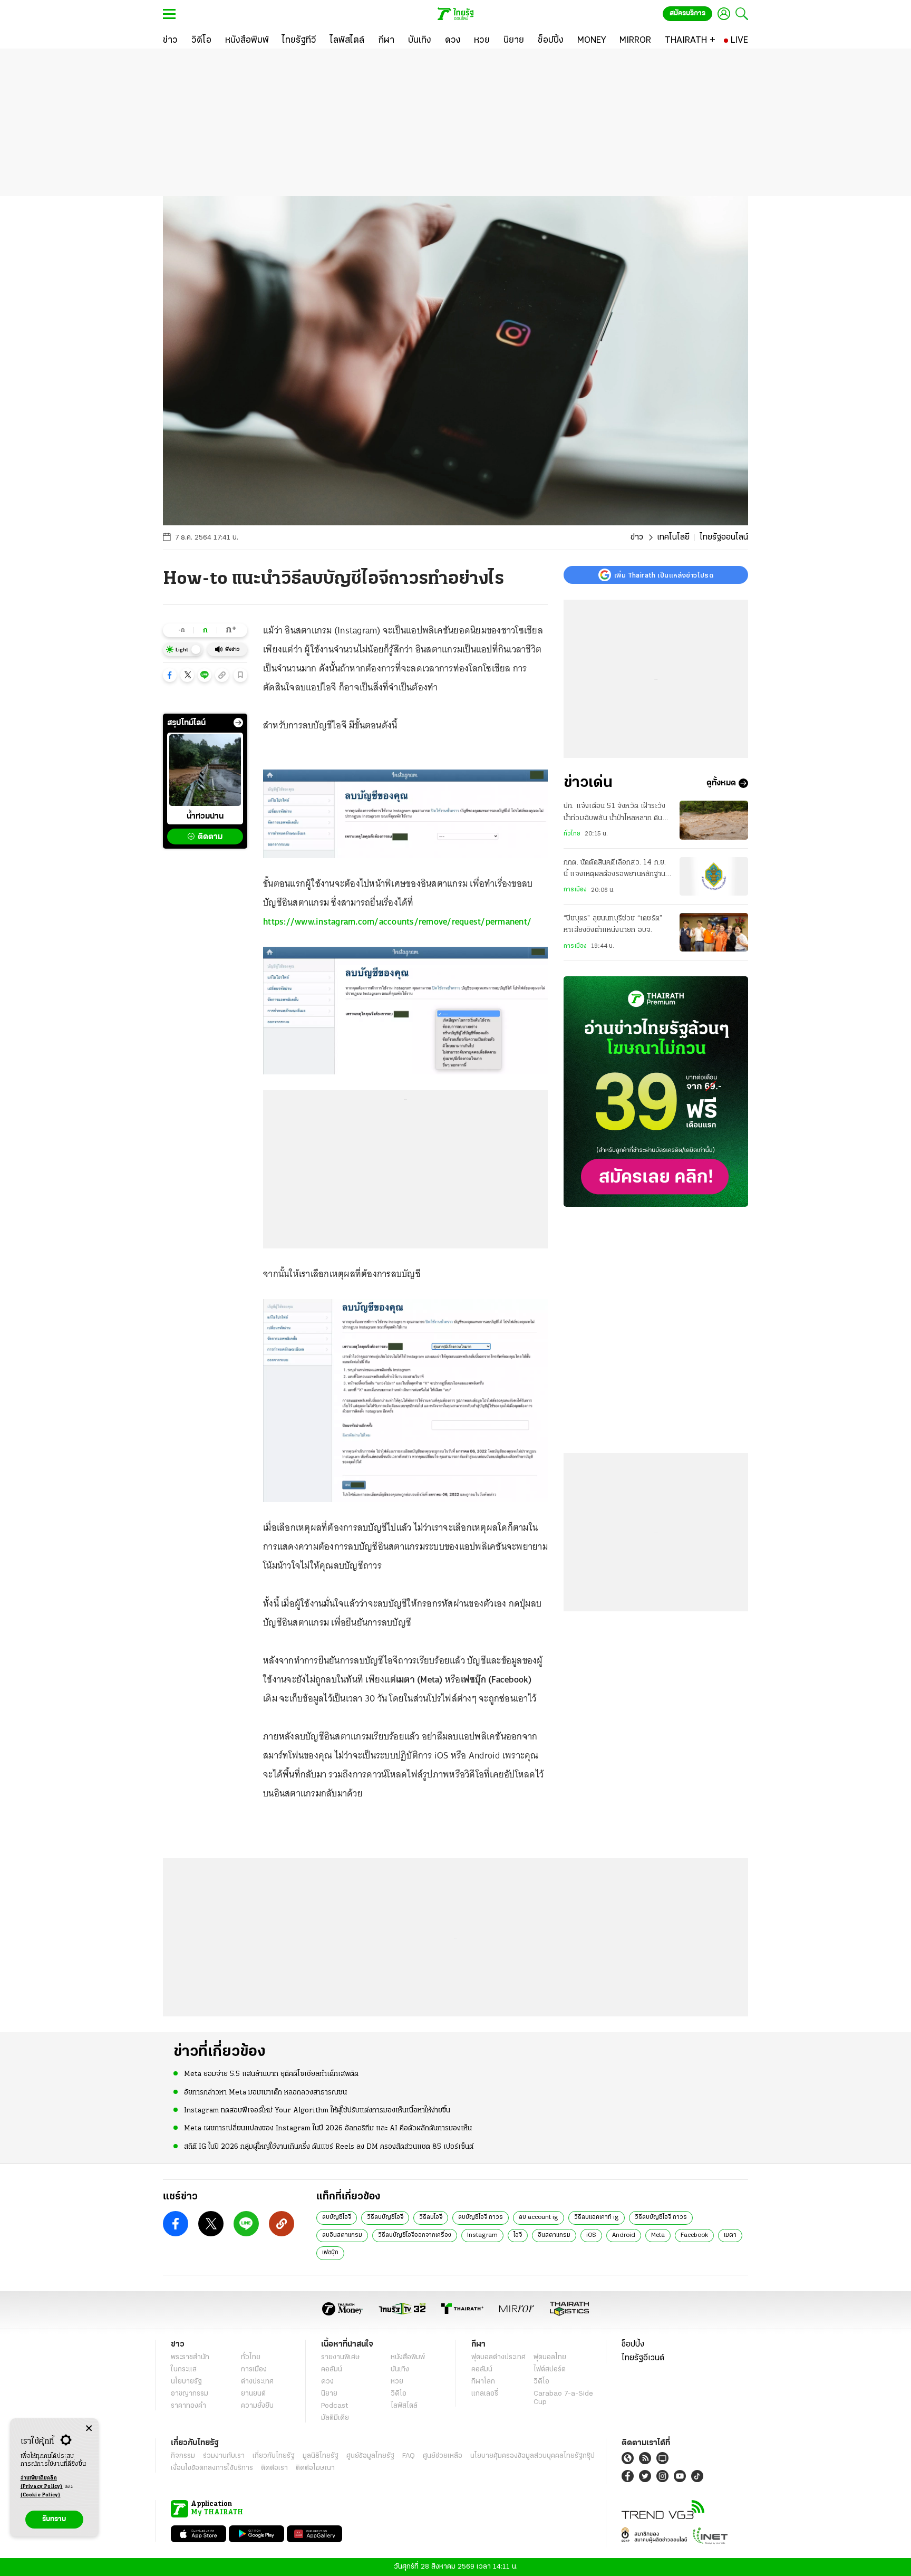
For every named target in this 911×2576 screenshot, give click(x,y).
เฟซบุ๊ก (330, 2253)
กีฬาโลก (483, 2382)
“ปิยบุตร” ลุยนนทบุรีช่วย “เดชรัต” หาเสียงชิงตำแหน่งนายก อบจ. (613, 924)
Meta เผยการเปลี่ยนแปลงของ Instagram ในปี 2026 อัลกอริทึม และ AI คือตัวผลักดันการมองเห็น (328, 2128)
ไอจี (518, 2235)
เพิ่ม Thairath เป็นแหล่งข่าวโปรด (664, 575)
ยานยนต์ (253, 2394)
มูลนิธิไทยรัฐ (321, 2456)
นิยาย (329, 2394)
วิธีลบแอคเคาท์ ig (597, 2217)
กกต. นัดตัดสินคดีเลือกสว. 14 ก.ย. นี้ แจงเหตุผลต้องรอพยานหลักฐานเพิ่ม (615, 870)
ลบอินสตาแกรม (342, 2235)
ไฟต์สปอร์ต (550, 2370)
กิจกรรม (183, 2456)
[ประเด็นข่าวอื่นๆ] (238, 723)
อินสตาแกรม (554, 2235)
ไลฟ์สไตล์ (404, 2406)
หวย (397, 2382)
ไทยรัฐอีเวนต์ (643, 2358)
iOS (591, 2235)
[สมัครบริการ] (656, 1092)
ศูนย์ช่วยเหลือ (443, 2456)
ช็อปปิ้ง (633, 2344)
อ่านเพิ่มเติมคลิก (42, 2482)
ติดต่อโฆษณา (315, 2468)
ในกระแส (184, 2370)
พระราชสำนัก (190, 2357)
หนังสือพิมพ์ (408, 2357)
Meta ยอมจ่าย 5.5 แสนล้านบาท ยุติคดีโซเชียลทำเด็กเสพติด (271, 2074)
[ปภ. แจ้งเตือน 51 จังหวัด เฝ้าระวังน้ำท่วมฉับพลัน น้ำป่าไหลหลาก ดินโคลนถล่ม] (714, 820)
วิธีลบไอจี (431, 2217)
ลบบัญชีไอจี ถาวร (481, 2217)
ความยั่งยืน (257, 2406)
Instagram (482, 2235)
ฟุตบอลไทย (550, 2357)
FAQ (409, 2456)
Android (624, 2235)
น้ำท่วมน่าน (205, 816)
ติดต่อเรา (274, 2468)
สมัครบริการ (687, 13)
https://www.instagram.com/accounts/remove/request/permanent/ (397, 921)
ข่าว (637, 537)
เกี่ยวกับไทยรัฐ (274, 2456)
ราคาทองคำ (188, 2406)
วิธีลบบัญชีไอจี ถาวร (661, 2217)
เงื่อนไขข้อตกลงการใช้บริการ (212, 2468)
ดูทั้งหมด (721, 783)
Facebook (694, 2235)
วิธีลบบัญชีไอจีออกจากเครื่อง (415, 2235)
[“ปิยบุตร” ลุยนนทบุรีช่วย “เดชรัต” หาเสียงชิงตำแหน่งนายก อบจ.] (714, 932)
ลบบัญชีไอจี (337, 2217)
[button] (170, 675)
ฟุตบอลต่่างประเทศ (498, 2357)
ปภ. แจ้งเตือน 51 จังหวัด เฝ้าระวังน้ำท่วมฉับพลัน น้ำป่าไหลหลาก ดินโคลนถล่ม (615, 813)
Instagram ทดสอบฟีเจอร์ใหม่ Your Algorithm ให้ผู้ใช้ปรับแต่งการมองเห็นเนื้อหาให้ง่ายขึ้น (317, 2111)
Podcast (335, 2406)
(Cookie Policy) (41, 2495)
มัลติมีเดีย (335, 2418)
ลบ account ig (539, 2217)
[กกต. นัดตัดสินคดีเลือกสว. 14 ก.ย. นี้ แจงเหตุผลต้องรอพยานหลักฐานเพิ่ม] (714, 876)
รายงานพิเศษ (341, 2357)
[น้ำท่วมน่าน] (205, 770)
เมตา (730, 2235)
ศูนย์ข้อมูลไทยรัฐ (370, 2456)
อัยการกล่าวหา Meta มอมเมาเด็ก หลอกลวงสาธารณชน (265, 2093)
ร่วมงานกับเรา (224, 2456)
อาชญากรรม (190, 2394)
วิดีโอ (399, 2394)
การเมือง (575, 890)
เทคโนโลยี (673, 537)
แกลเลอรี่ (485, 2394)
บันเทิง (400, 2370)
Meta (658, 2235)
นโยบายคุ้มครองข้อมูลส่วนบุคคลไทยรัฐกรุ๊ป (532, 2456)
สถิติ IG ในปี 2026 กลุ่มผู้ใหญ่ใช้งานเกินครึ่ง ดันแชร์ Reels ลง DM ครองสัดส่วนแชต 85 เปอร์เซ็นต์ (329, 2147)
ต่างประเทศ (257, 2382)
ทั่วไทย (572, 834)
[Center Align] (89, 2429)
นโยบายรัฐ (186, 2382)
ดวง (327, 2382)
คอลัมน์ (332, 2370)
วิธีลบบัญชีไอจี (385, 2217)
